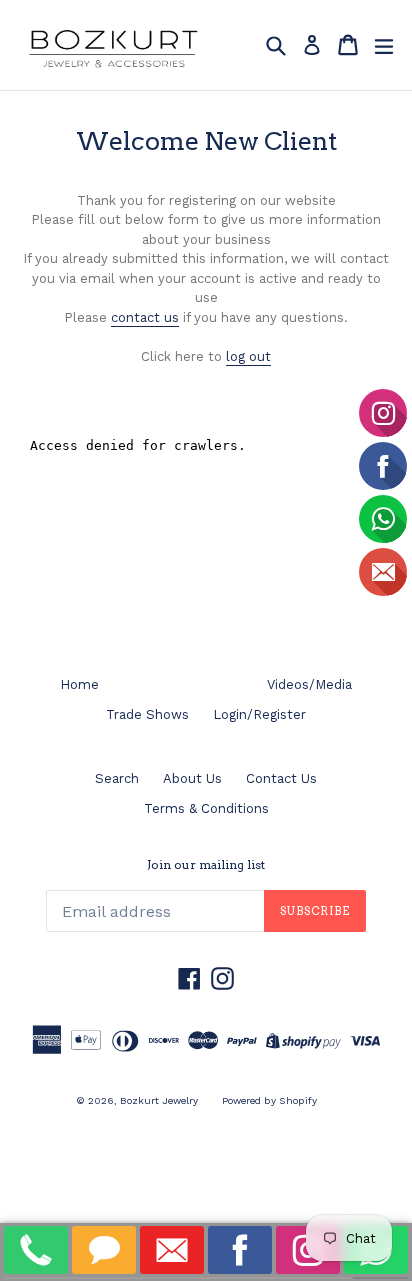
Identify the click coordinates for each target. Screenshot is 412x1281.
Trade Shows (147, 714)
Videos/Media (309, 684)
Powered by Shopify (269, 1100)
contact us (145, 317)
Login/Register (259, 714)
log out (248, 356)
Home (79, 684)
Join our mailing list (206, 865)
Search (117, 778)
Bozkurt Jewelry (159, 1100)
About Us (192, 778)
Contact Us (281, 778)
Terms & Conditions (206, 808)
